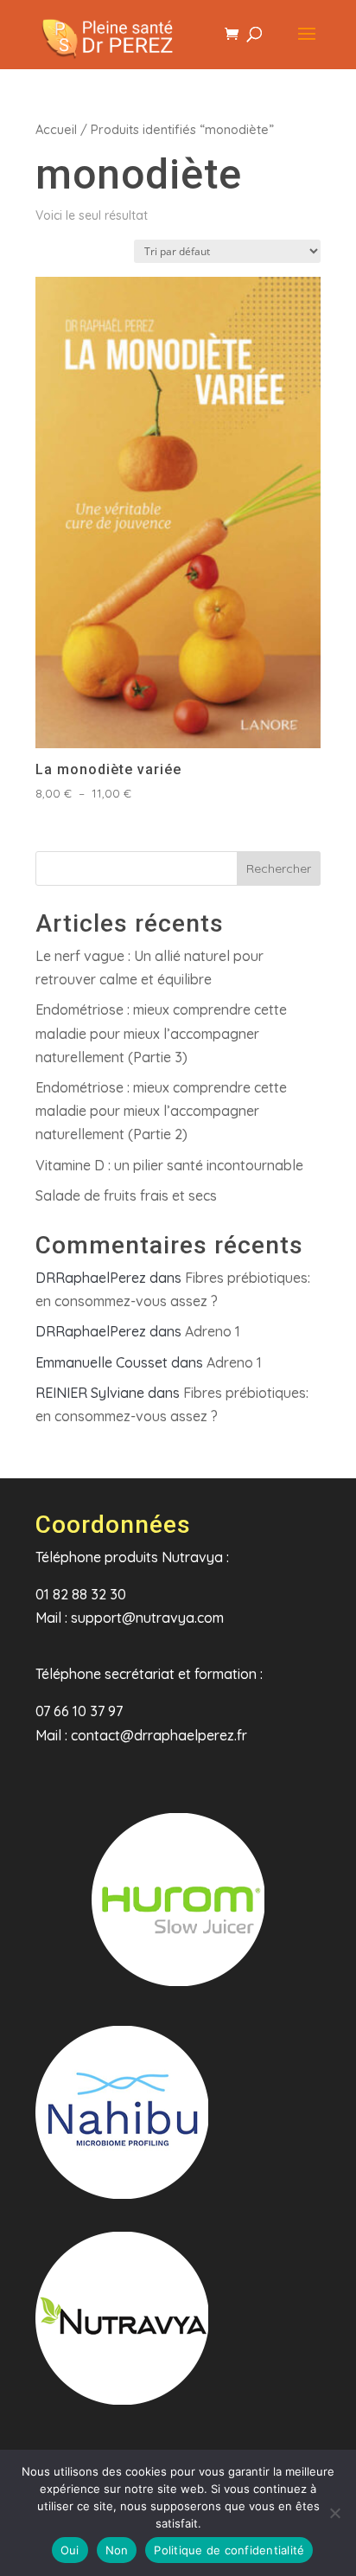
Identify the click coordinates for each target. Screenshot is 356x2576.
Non (117, 2550)
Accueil (56, 129)
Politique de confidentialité (229, 2550)
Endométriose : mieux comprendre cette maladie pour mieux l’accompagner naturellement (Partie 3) (161, 1033)
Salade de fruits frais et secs (126, 1195)
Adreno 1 (213, 1331)
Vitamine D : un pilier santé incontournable (169, 1165)
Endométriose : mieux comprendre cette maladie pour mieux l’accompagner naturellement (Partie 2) (161, 1111)
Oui (70, 2550)
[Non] (334, 2513)
